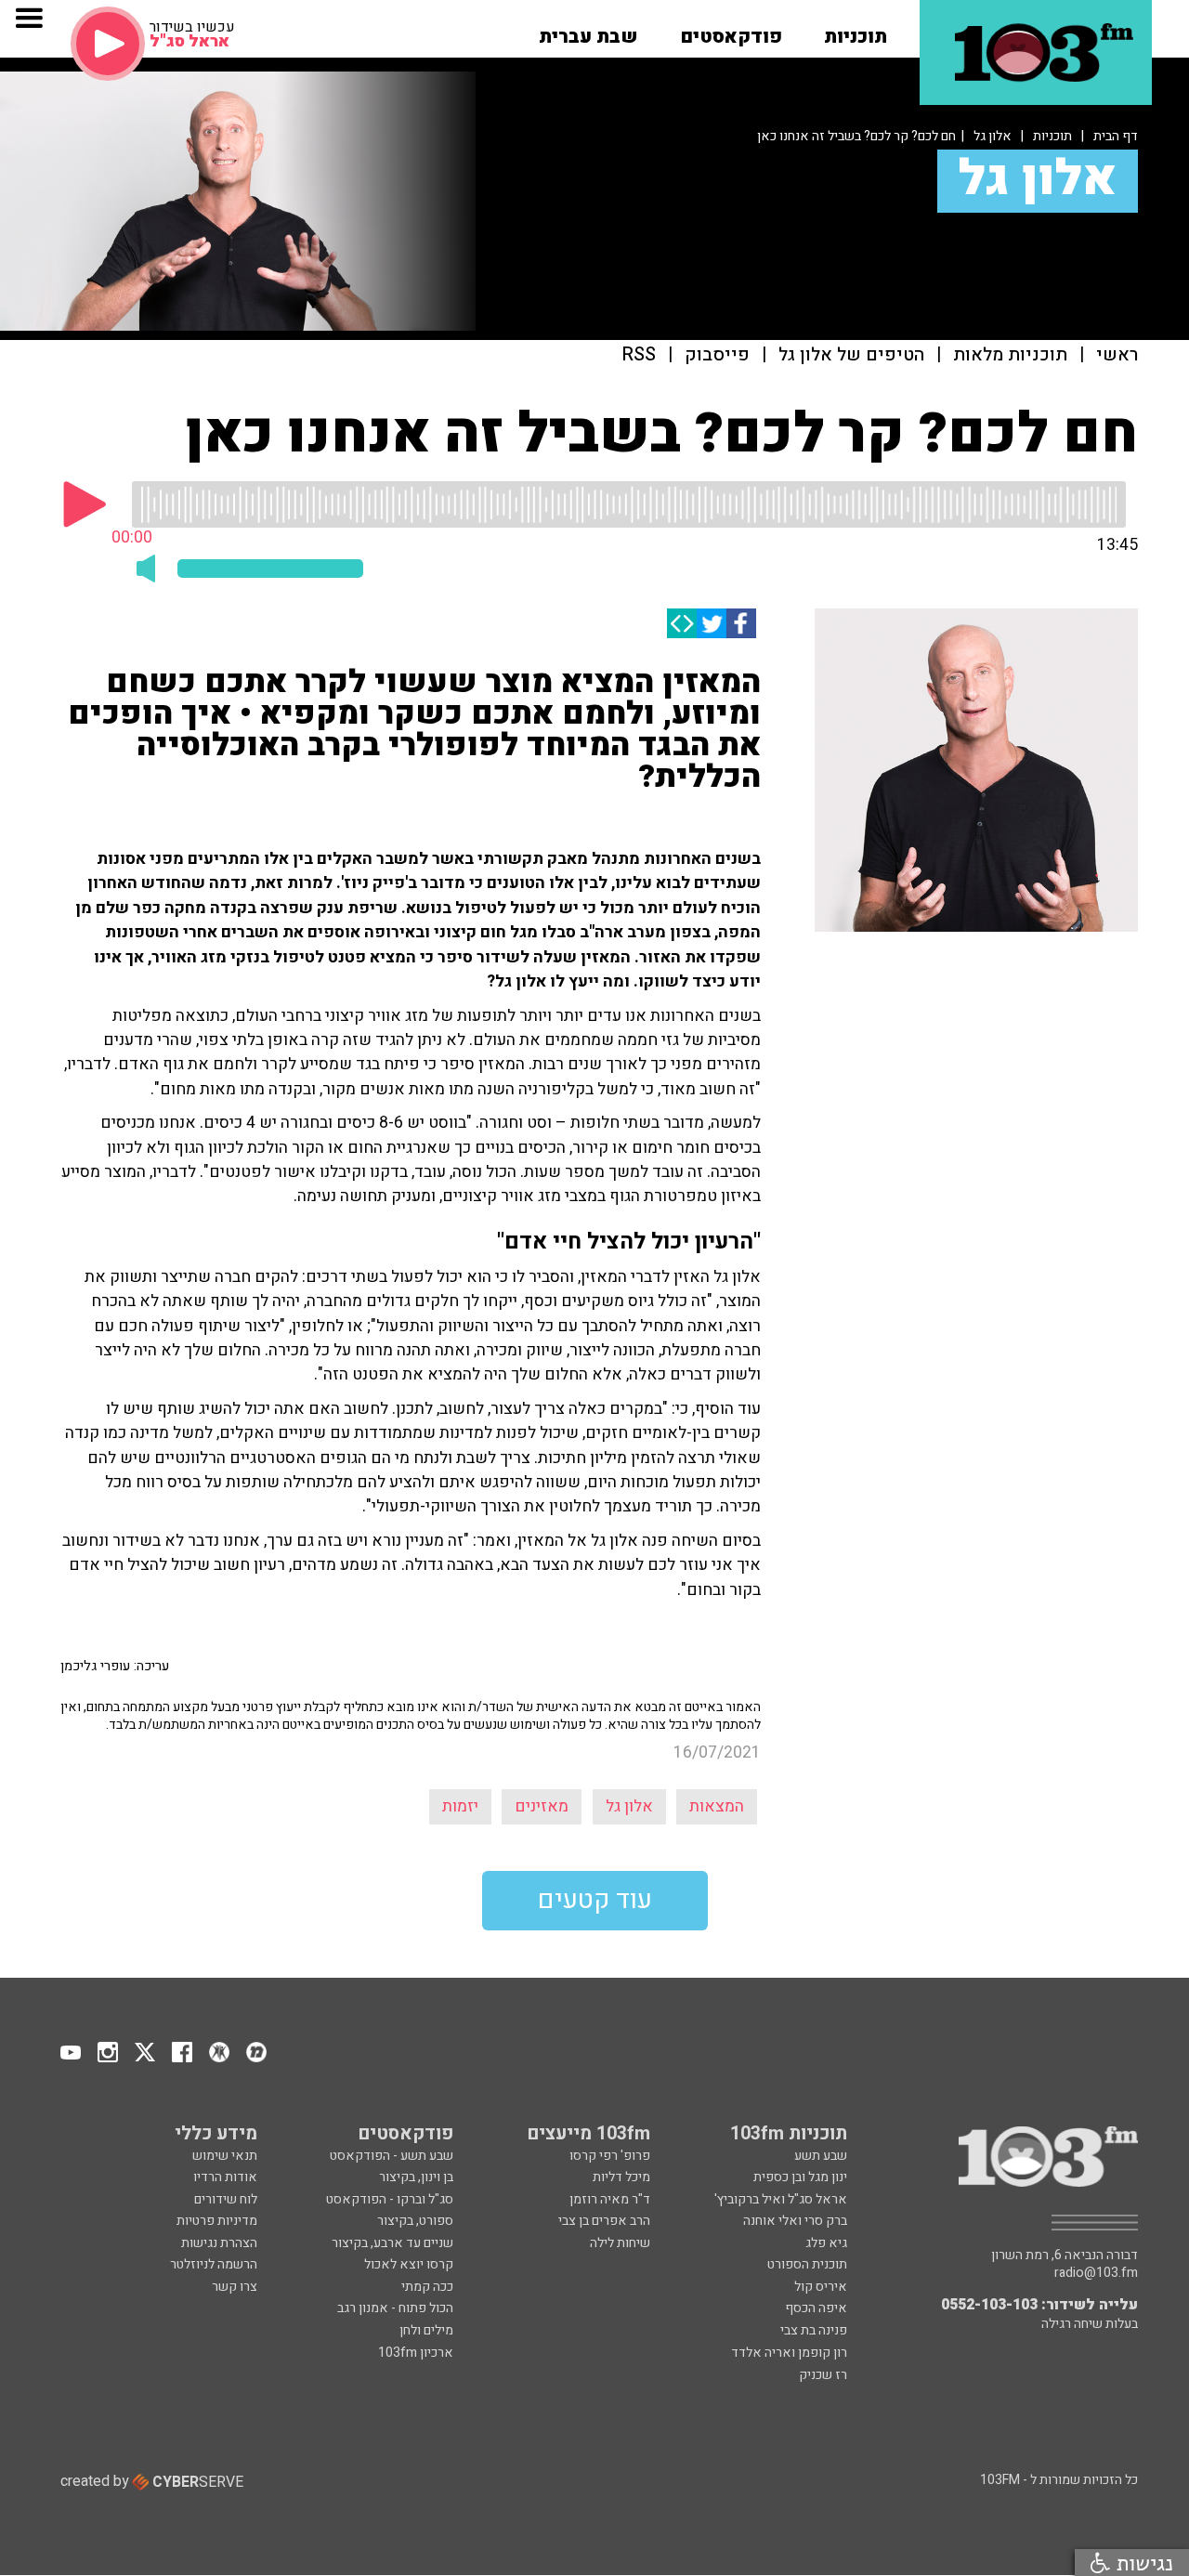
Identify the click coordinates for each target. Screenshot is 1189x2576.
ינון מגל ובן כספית (800, 2177)
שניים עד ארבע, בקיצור (392, 2243)
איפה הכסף (816, 2308)
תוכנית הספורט (807, 2264)
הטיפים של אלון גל (851, 355)
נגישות (1142, 2563)
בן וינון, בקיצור (416, 2177)
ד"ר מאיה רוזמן (610, 2199)
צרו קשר (235, 2287)
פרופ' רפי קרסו (610, 2156)
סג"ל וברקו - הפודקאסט (390, 2199)
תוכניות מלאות (1010, 355)
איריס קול (821, 2287)
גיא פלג (826, 2243)
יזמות (460, 1806)
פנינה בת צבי (814, 2330)
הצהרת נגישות (219, 2243)
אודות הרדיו (225, 2177)
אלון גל (993, 136)
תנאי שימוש (225, 2156)
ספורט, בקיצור (415, 2221)
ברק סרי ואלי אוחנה (795, 2221)
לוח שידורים (226, 2199)
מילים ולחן (426, 2330)
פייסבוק (717, 355)
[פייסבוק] (741, 623)
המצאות (717, 1806)
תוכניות (1052, 136)
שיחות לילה (620, 2243)
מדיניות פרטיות (217, 2221)
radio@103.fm (1096, 2273)
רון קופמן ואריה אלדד (789, 2353)
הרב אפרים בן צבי (604, 2221)
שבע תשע (821, 2156)
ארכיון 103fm (416, 2353)
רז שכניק (823, 2375)
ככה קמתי (427, 2287)
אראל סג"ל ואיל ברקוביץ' (781, 2199)
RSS (639, 355)
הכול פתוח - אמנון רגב (395, 2308)
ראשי (1117, 355)
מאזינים (542, 1806)
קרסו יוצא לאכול (409, 2264)
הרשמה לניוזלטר (214, 2264)
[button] (856, 31)
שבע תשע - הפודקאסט (392, 2156)
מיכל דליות (621, 2177)
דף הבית (1116, 136)
